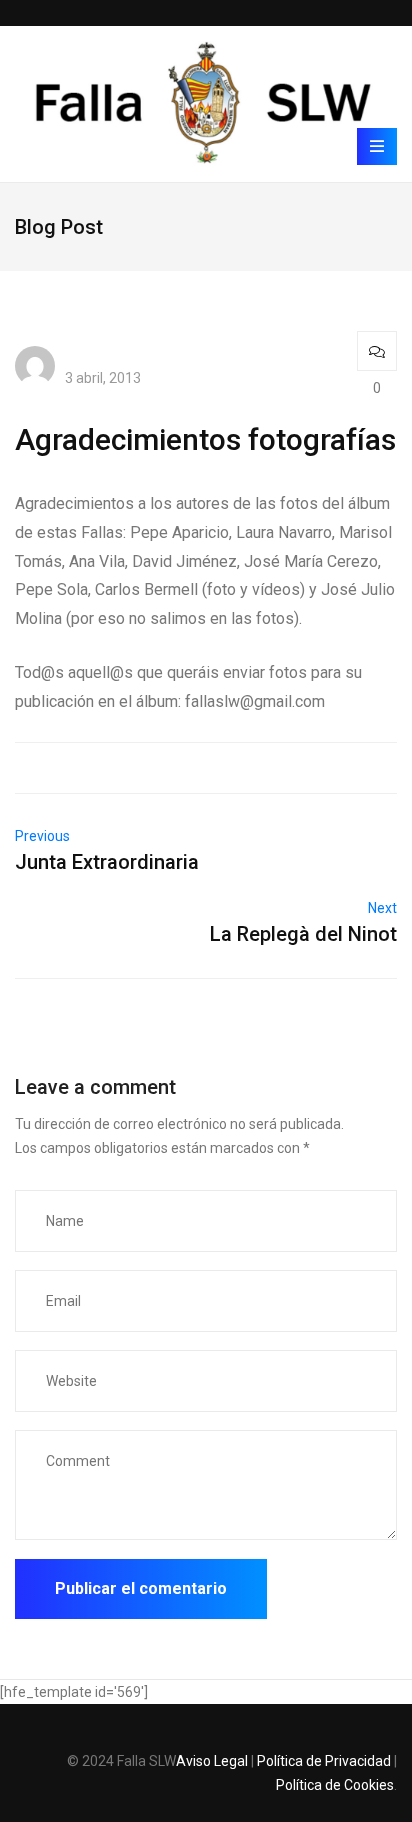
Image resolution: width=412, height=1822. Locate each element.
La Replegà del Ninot (303, 934)
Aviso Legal (212, 1761)
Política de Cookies (335, 1785)
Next (382, 908)
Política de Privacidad (324, 1761)
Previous (42, 836)
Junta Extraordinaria (107, 862)
